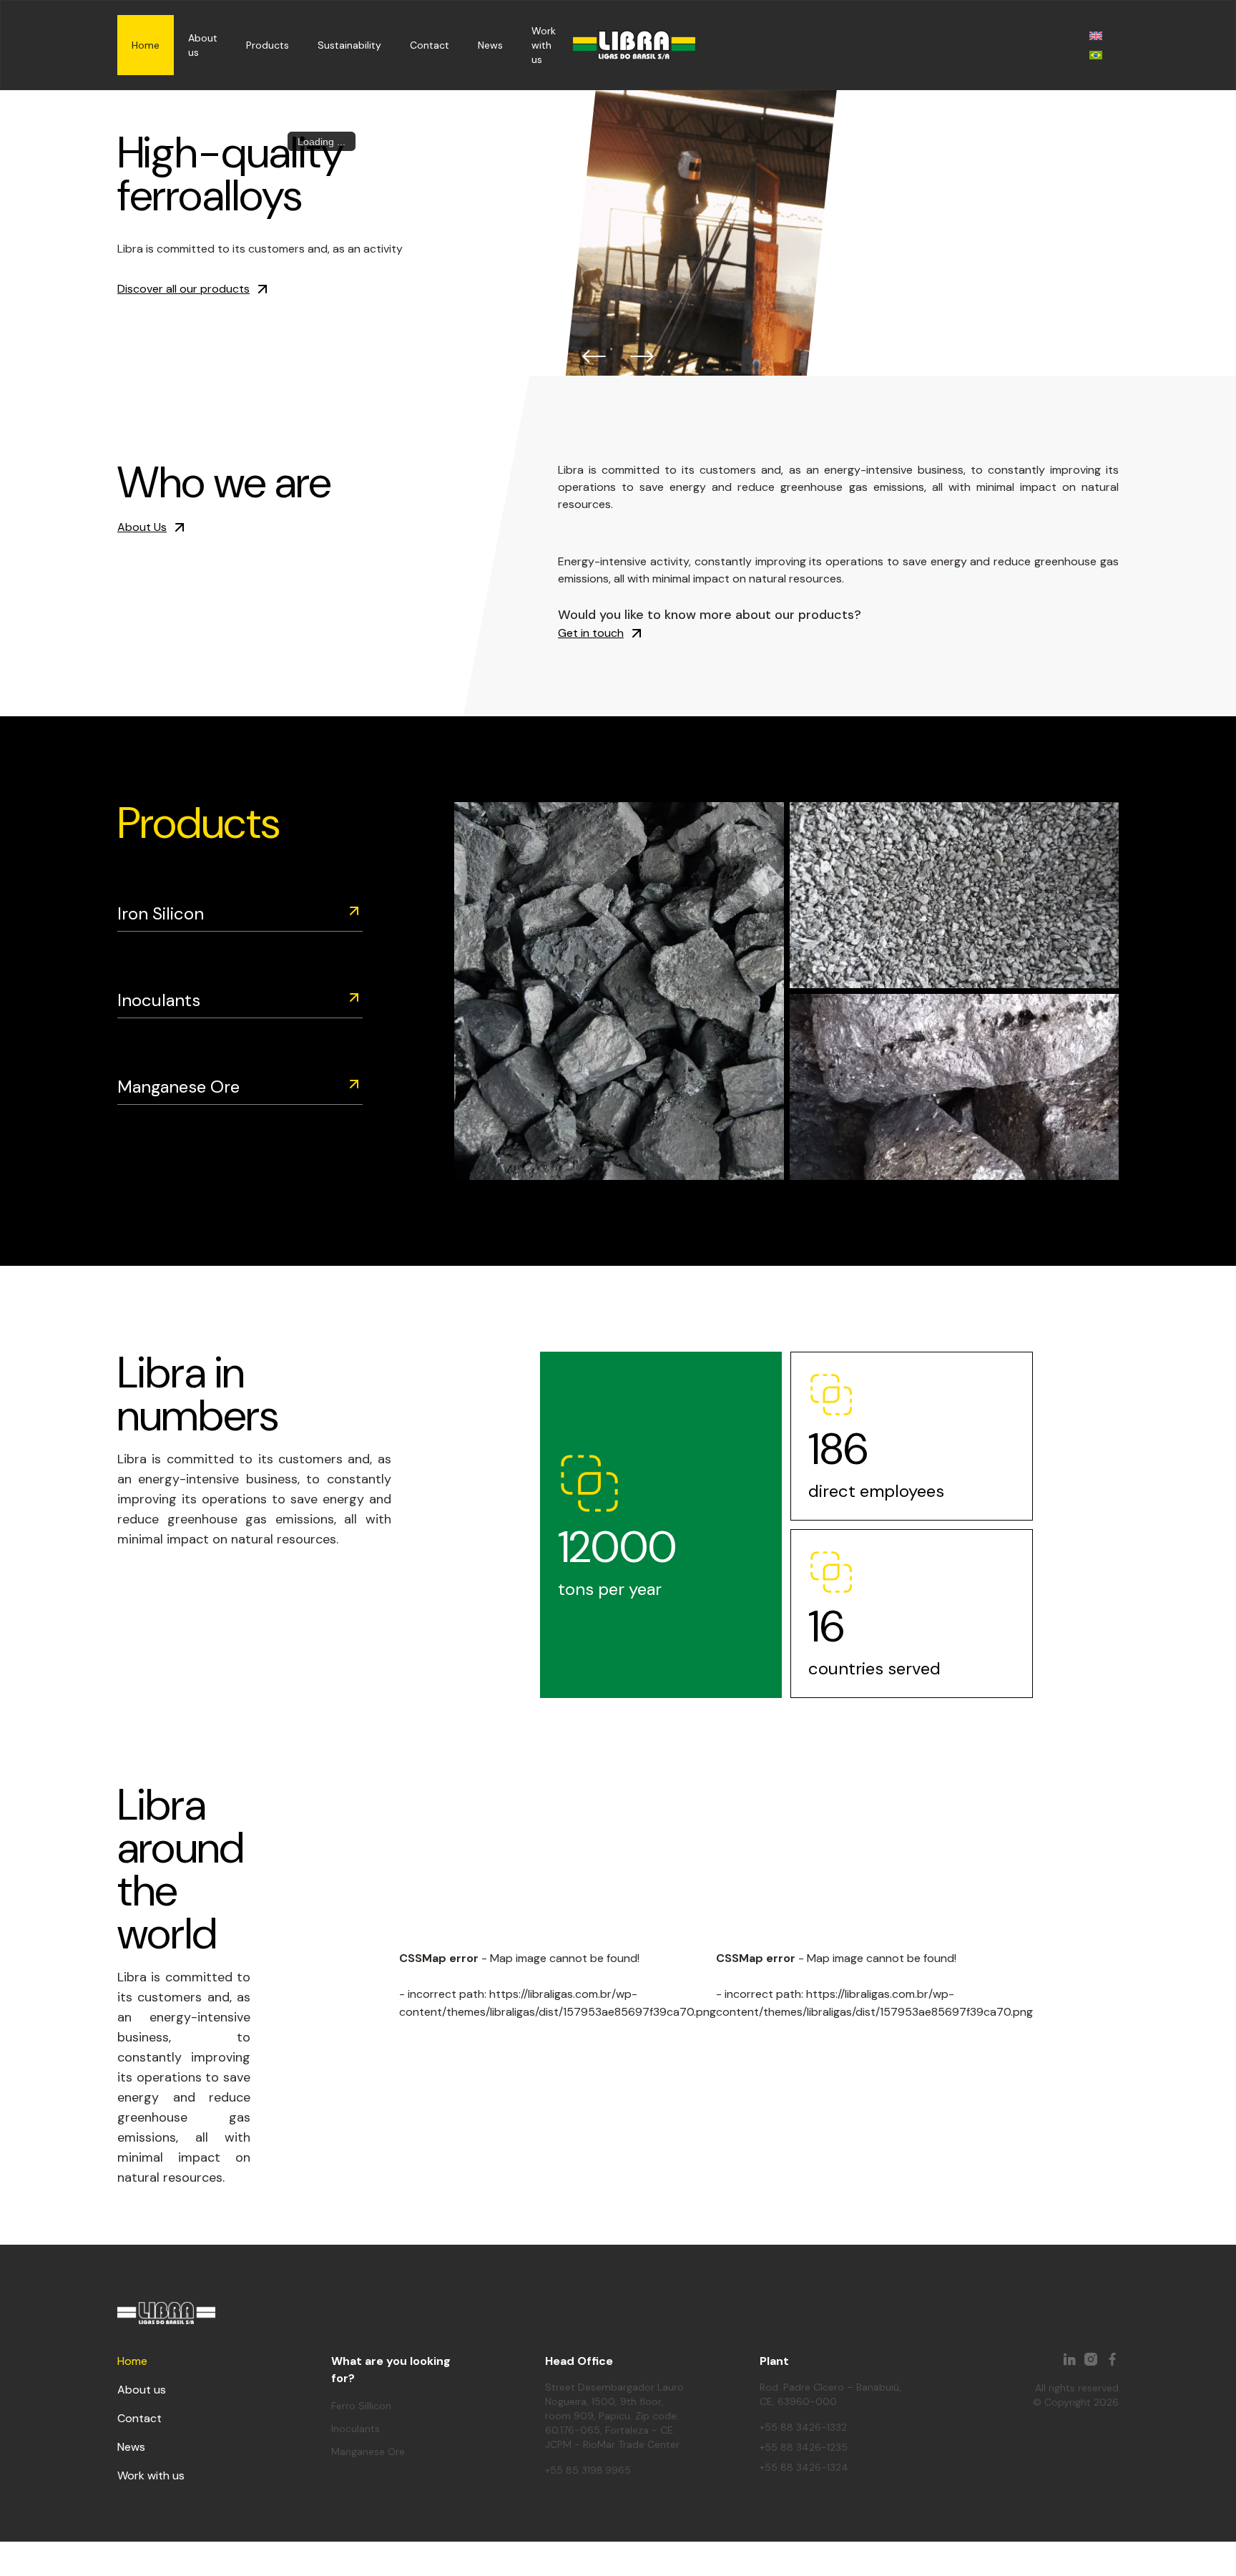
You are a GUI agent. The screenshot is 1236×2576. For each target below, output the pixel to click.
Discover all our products (183, 289)
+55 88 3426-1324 (804, 2467)
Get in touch (591, 633)
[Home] (634, 45)
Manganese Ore (178, 1087)
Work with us (544, 45)
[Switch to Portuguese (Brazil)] (1096, 55)
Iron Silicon (161, 913)
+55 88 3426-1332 (803, 2427)
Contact (430, 45)
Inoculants (159, 1000)
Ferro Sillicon (361, 2406)
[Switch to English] (1096, 35)
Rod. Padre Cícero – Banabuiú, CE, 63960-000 (830, 2394)
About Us (142, 527)
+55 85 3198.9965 (588, 2470)
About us (142, 2390)
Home (146, 45)
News (490, 45)
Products (268, 45)
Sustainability (349, 45)
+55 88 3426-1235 (804, 2447)
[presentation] (595, 357)
